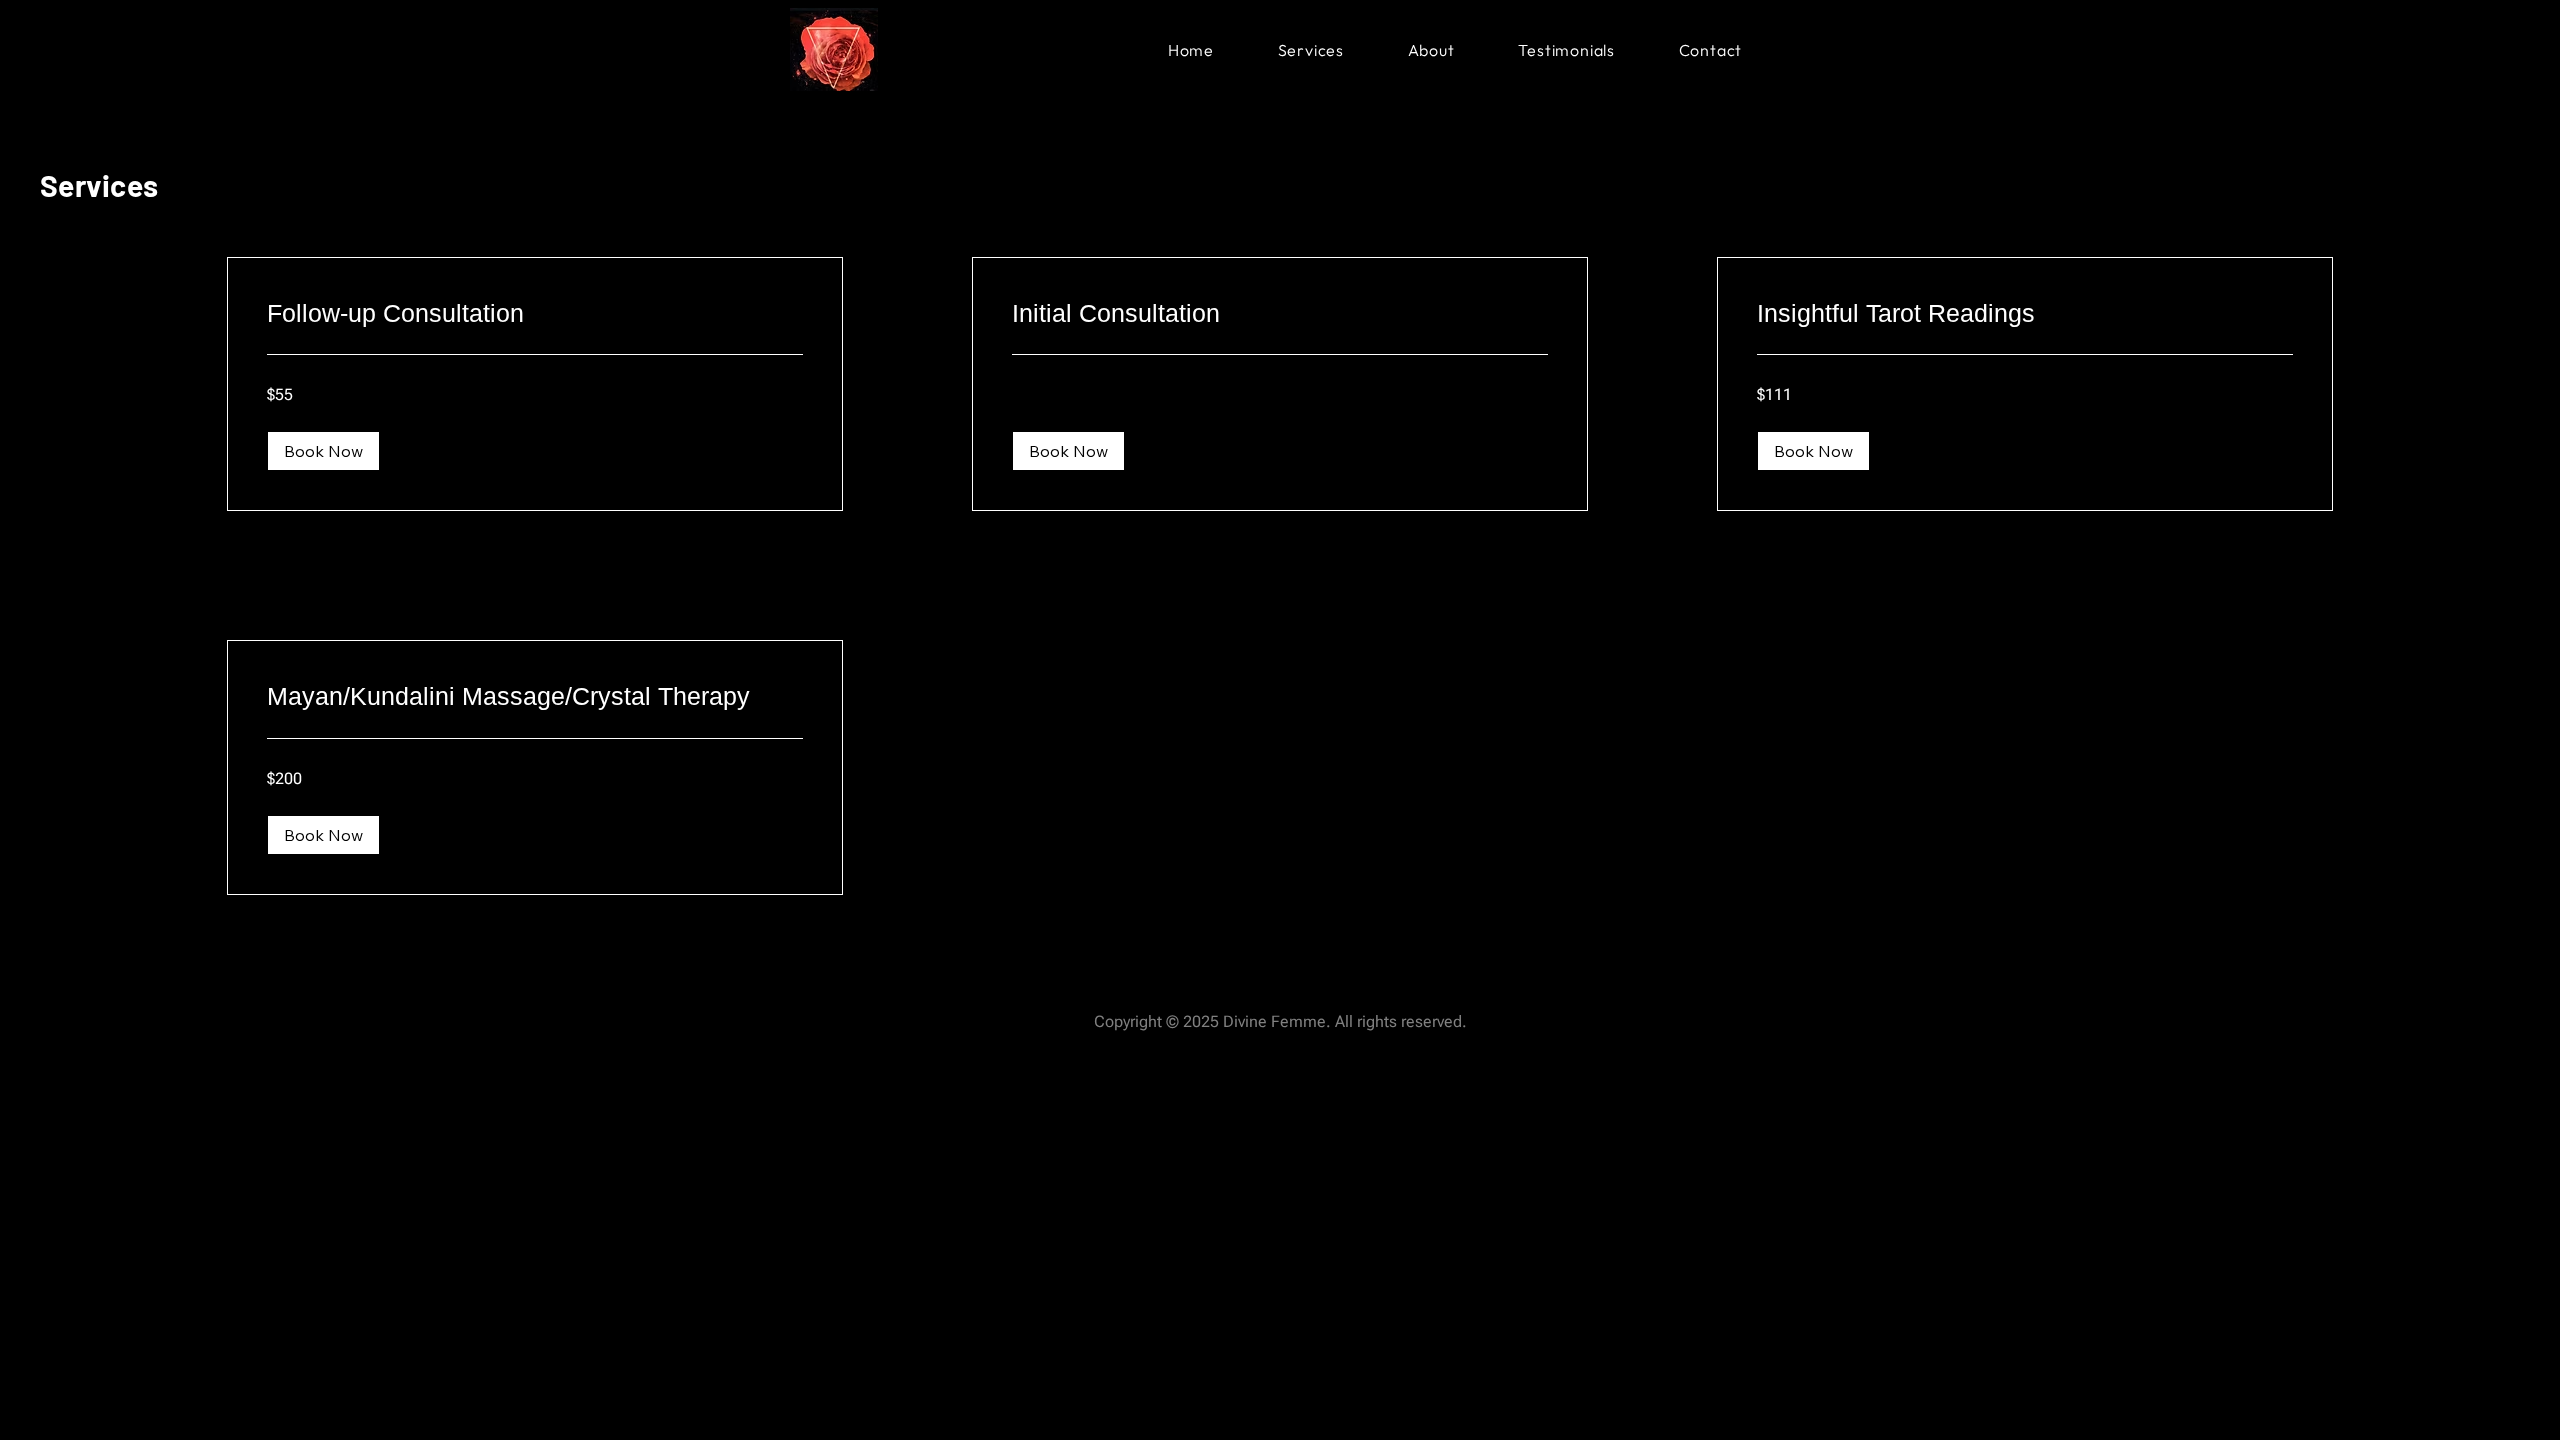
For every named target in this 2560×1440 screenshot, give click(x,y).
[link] (535, 313)
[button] (323, 451)
